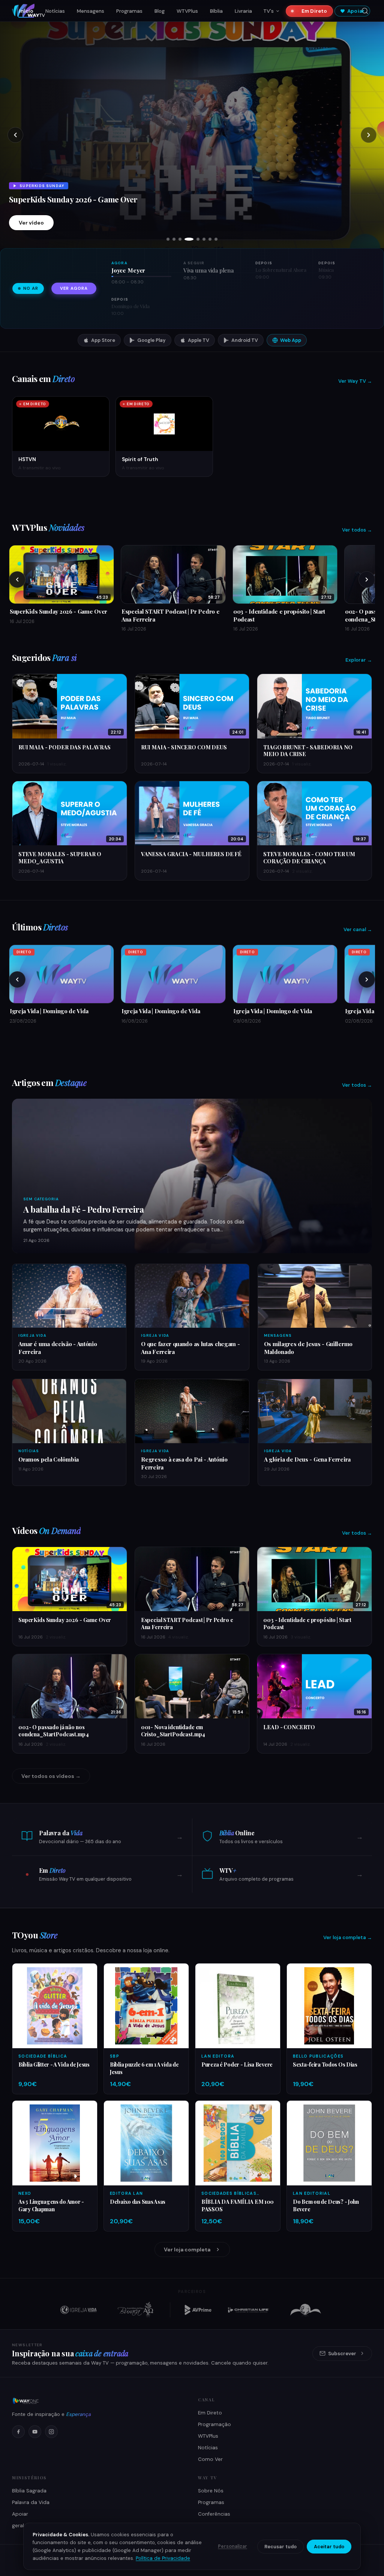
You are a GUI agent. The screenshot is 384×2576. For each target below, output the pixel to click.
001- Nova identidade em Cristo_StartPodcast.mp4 (173, 1731)
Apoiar (356, 11)
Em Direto (314, 11)
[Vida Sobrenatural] (78, 2310)
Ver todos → (357, 530)
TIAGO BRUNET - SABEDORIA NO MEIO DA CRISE (308, 751)
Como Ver (210, 2459)
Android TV (245, 340)
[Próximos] (367, 580)
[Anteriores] (17, 580)
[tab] (168, 239)
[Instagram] (51, 2432)
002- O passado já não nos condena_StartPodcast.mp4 (54, 1731)
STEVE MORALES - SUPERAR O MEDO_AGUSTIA (60, 857)
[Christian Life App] (249, 2310)
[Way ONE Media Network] (99, 2401)
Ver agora (74, 288)
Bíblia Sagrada (29, 2491)
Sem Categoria (41, 1199)
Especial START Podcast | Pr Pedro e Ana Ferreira (187, 1623)
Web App (291, 340)
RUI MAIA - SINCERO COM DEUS (184, 747)
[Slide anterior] (15, 135)
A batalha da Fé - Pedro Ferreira (84, 1209)
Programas (129, 11)
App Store (103, 340)
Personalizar (232, 2546)
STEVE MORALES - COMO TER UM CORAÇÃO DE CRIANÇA (309, 857)
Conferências (214, 2514)
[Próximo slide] (369, 135)
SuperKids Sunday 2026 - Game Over (65, 1620)
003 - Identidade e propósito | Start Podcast (307, 1623)
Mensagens (91, 11)
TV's (268, 11)
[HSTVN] (306, 2310)
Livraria (243, 11)
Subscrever (342, 2354)
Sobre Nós (211, 2491)
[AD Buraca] (135, 2310)
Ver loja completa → (348, 1937)
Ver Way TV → (355, 381)
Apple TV (199, 340)
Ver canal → (358, 929)
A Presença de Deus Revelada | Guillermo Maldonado (102, 176)
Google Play (151, 340)
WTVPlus (187, 11)
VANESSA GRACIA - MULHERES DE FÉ (191, 854)
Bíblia (216, 11)
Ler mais (30, 223)
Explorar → (359, 660)
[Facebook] (18, 2432)
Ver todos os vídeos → (51, 1776)
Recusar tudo (280, 2547)
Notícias (55, 11)
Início (26, 11)
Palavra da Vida (31, 2502)
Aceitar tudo (329, 2547)
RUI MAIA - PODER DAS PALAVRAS (64, 747)
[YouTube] (35, 2432)
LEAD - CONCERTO (289, 1727)
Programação (214, 2424)
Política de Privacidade (163, 2558)
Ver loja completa (187, 2250)
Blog (160, 11)
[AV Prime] (198, 2310)
